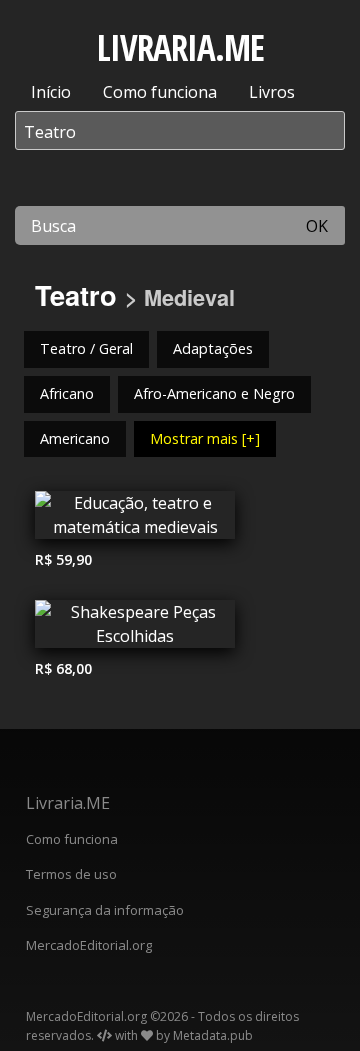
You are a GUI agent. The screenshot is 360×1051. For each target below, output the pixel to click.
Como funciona (160, 92)
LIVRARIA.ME (180, 47)
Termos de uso (71, 874)
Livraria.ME (68, 803)
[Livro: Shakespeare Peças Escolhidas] (135, 629)
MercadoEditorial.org (89, 945)
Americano (75, 438)
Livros (272, 92)
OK (317, 226)
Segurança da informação (105, 910)
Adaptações (213, 348)
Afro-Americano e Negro (214, 393)
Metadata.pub (213, 1035)
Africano (67, 393)
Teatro (76, 294)
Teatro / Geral (86, 348)
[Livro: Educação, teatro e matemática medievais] (135, 520)
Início (51, 92)
